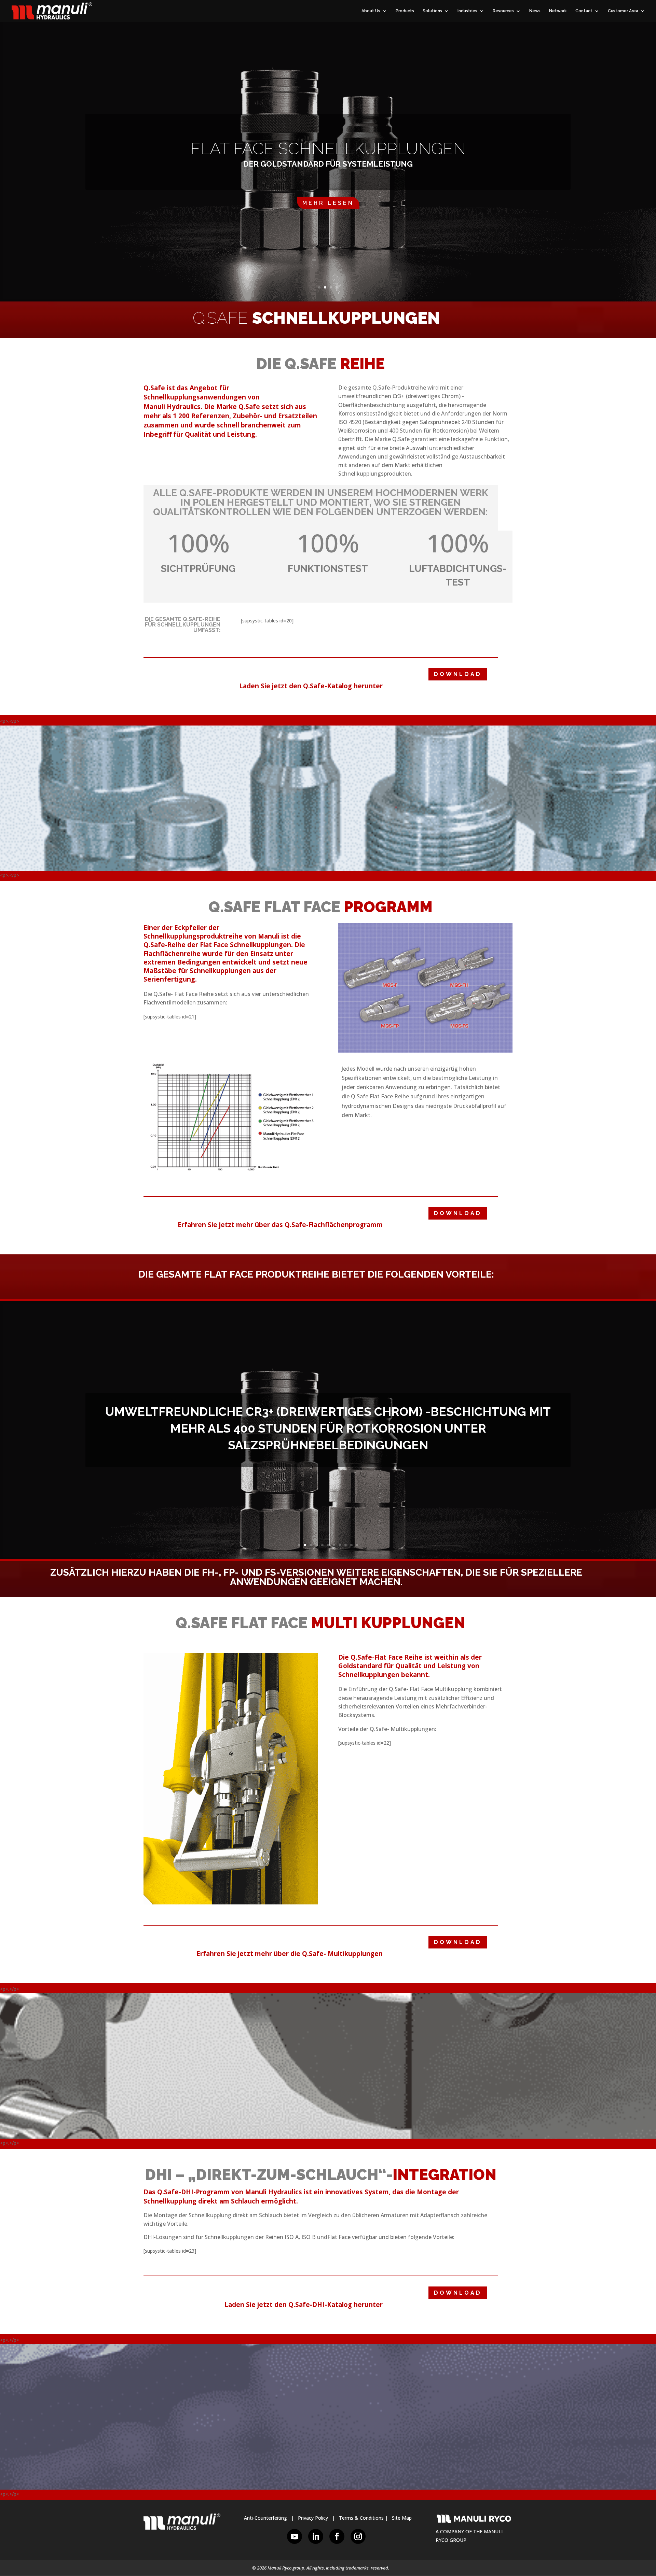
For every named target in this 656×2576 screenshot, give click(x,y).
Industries (467, 11)
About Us (371, 11)
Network (558, 11)
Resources (503, 11)
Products (405, 11)
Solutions (432, 11)
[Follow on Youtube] (295, 2536)
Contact (584, 11)
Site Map (402, 2518)
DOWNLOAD (458, 674)
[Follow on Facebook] (337, 2536)
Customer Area (623, 11)
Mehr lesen (328, 203)
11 (357, 1545)
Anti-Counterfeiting (265, 2518)
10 (351, 1545)
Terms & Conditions (361, 2518)
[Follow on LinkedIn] (316, 2536)
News (535, 11)
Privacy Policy (313, 2518)
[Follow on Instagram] (358, 2536)
